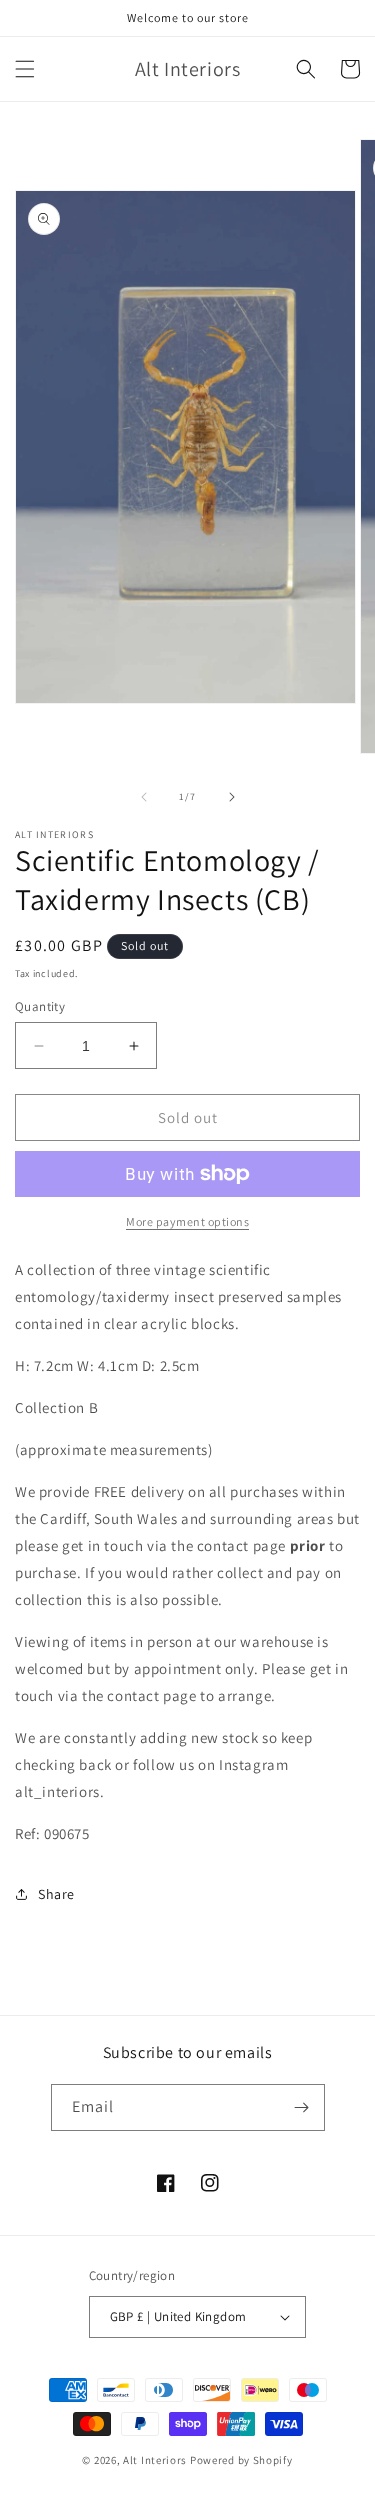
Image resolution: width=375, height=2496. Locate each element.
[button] (25, 69)
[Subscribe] (302, 2107)
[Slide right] (232, 797)
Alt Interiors (155, 2460)
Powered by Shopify (241, 2460)
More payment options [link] (187, 1221)
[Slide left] (144, 797)
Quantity (40, 1006)
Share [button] (56, 1894)
